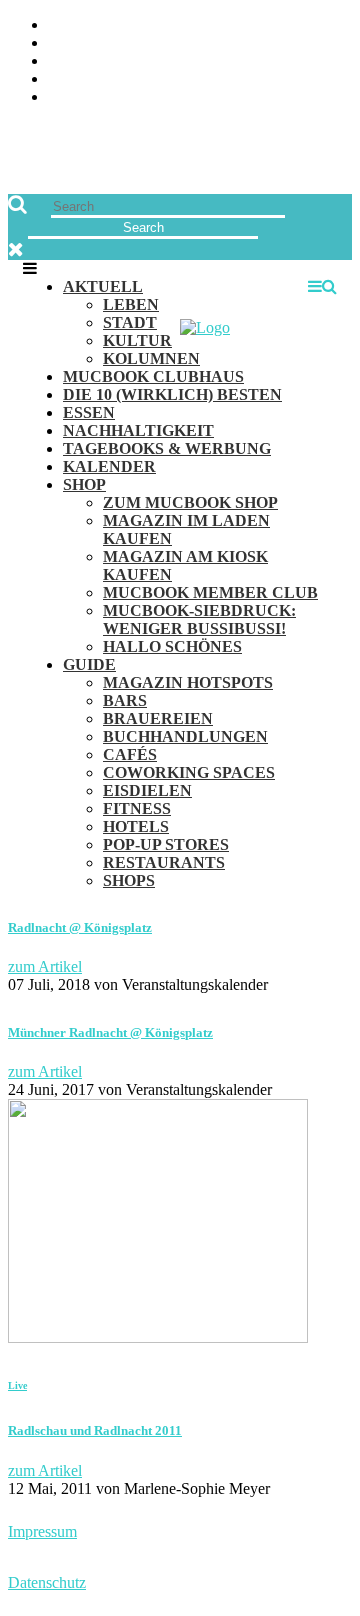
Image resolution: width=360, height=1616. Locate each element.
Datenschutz (47, 1582)
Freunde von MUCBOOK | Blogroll (183, 61)
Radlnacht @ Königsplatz (80, 927)
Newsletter (96, 79)
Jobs (65, 43)
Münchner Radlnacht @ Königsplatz (110, 1032)
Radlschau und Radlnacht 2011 (95, 1430)
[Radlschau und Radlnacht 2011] (158, 1337)
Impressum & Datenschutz (152, 97)
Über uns (83, 25)
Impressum (42, 1531)
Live (17, 1385)
